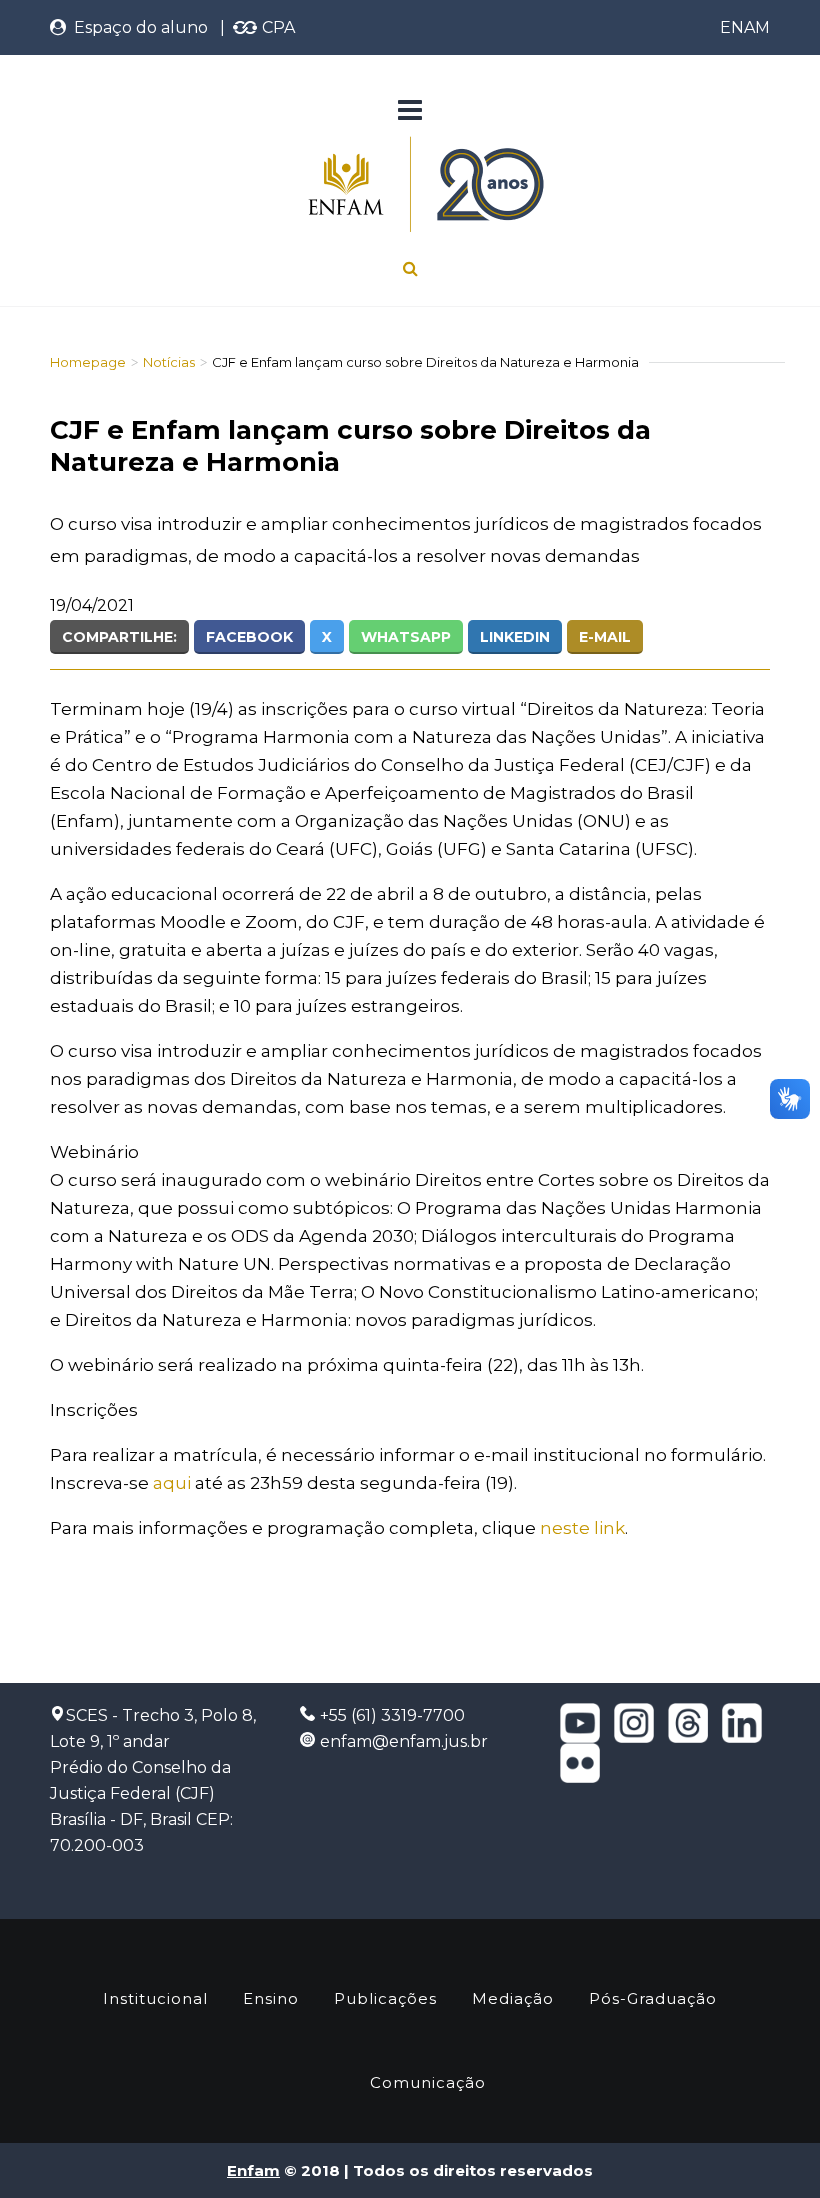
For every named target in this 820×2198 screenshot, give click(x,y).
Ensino (271, 1998)
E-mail (605, 637)
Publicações (385, 1998)
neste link (582, 1528)
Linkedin (515, 637)
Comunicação (428, 2082)
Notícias (169, 362)
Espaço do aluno (137, 27)
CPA (276, 27)
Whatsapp (406, 637)
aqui (172, 1483)
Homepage (88, 362)
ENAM (745, 27)
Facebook (249, 637)
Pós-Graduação (653, 1998)
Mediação (513, 1998)
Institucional (155, 1998)
